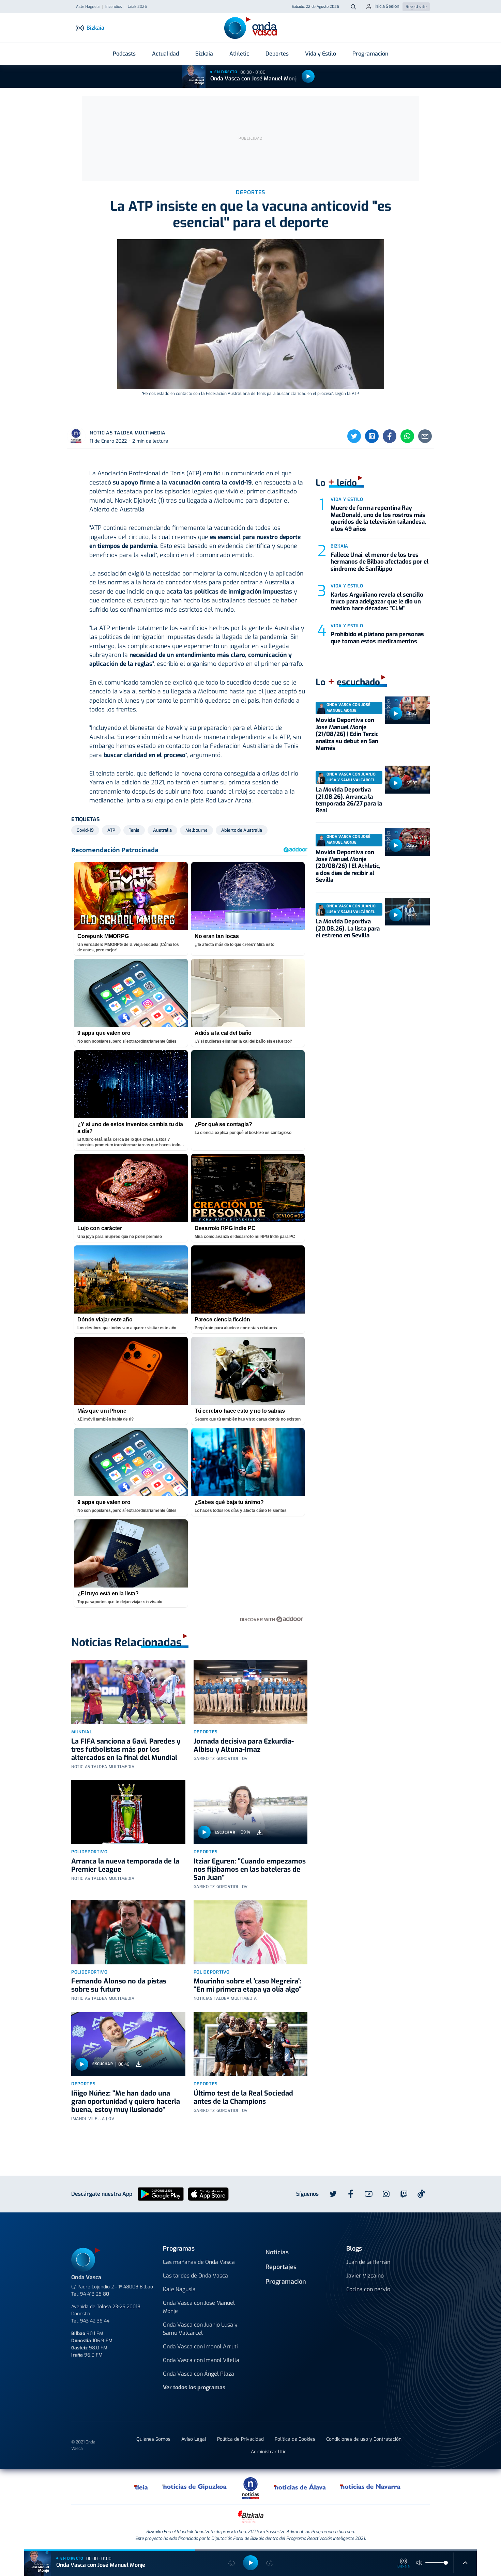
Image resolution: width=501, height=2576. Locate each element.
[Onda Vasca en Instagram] (386, 2194)
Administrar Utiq (269, 2452)
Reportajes (281, 2267)
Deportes (277, 54)
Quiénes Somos (153, 2439)
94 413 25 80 (95, 2294)
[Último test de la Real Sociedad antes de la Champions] (251, 2044)
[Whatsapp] (407, 436)
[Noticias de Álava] (300, 2487)
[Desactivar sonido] (420, 2563)
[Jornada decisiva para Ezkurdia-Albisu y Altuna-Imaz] (251, 1692)
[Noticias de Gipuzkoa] (195, 2487)
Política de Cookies (295, 2439)
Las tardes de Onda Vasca (195, 2276)
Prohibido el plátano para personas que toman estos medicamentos (377, 638)
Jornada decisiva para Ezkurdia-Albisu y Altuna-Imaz (244, 1745)
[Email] (425, 436)
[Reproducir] (308, 76)
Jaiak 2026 (137, 7)
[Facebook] (390, 436)
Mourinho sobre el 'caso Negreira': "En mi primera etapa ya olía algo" (248, 1985)
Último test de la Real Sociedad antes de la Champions (243, 2097)
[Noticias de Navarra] (371, 2487)
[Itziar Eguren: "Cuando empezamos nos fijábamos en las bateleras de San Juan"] (251, 1812)
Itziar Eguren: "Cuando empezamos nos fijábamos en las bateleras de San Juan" (250, 1869)
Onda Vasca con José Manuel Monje (255, 79)
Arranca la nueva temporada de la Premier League (125, 1865)
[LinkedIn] (372, 436)
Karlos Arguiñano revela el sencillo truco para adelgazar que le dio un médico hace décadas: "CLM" (377, 602)
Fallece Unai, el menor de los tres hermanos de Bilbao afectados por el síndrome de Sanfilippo (379, 562)
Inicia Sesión (387, 6)
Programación (370, 54)
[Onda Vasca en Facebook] (351, 2194)
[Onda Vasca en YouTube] (368, 2194)
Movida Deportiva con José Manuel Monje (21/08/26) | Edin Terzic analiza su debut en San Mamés (347, 734)
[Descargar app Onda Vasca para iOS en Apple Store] (208, 2194)
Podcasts (124, 54)
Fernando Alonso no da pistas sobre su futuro (119, 1985)
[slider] (446, 2563)
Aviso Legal (194, 2439)
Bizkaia (204, 54)
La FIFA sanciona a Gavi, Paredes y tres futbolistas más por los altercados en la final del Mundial (126, 1750)
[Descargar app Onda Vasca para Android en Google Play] (161, 2194)
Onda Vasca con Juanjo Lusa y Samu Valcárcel (200, 2329)
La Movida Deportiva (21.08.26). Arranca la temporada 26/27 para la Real (349, 800)
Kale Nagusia (179, 2289)
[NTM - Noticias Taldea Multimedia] (250, 2488)
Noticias (277, 2252)
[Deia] (141, 2487)
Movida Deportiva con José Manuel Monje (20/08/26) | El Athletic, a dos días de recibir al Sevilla (348, 866)
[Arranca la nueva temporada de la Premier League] (128, 1812)
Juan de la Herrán (368, 2262)
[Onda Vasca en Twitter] (333, 2194)
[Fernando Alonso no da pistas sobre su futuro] (128, 1932)
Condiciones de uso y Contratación (364, 2439)
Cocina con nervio (368, 2289)
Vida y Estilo (321, 54)
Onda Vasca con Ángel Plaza (199, 2374)
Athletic (239, 54)
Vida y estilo (347, 499)
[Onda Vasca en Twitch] (404, 2194)
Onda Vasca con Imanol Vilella (201, 2360)
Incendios (114, 7)
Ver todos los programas (194, 2387)
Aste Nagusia (88, 7)
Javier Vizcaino (365, 2276)
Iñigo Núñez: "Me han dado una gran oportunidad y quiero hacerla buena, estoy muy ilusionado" (126, 2102)
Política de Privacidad (240, 2439)
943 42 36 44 (95, 2321)
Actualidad (165, 54)
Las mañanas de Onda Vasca (199, 2262)
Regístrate (416, 7)
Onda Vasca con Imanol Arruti (200, 2347)
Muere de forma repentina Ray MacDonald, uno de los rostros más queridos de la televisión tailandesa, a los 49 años (378, 518)
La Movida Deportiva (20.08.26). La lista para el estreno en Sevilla (348, 929)
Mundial (82, 1732)
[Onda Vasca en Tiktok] (421, 2194)
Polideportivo (89, 1852)
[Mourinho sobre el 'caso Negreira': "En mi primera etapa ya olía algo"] (251, 1932)
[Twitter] (354, 436)
